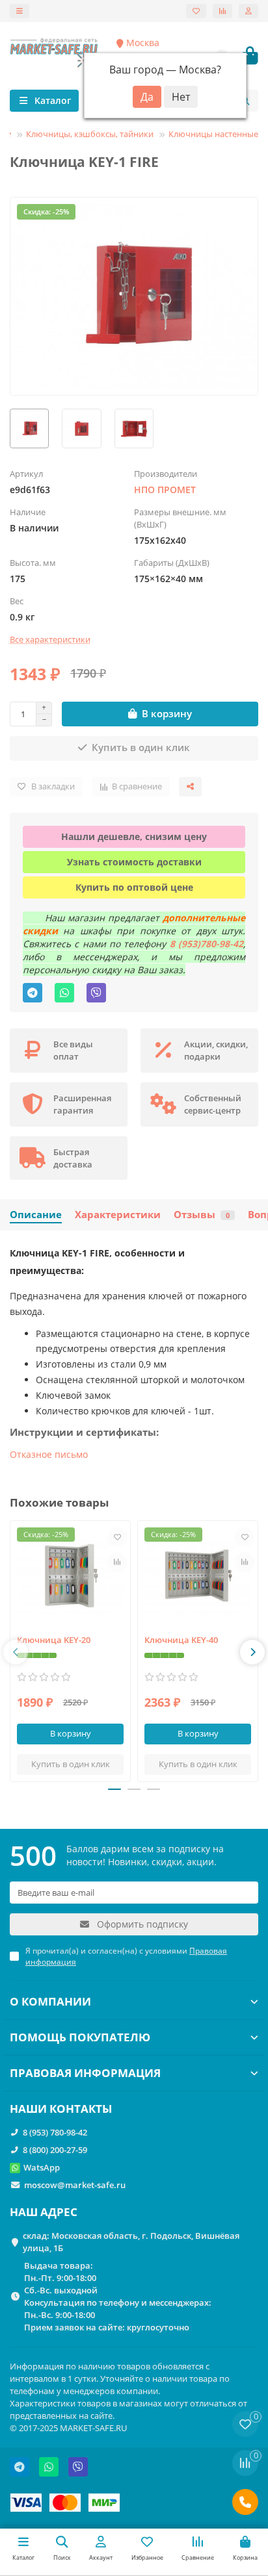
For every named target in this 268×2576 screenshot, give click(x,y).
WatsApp (42, 2167)
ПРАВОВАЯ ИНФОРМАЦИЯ (85, 2073)
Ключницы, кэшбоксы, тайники (90, 134)
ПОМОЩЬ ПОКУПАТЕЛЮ (80, 2037)
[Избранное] (196, 11)
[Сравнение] (222, 11)
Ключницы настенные (213, 134)
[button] (16, 1652)
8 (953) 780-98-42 (55, 2132)
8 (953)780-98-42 (207, 944)
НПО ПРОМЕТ (165, 490)
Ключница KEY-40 (181, 1640)
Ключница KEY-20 (54, 1640)
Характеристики (118, 1215)
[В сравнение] (117, 1562)
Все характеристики (50, 639)
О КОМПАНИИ (50, 2001)
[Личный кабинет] (248, 11)
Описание (36, 1215)
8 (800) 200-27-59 (55, 2150)
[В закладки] (117, 1537)
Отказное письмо (49, 1454)
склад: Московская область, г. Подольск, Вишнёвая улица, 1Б (131, 2242)
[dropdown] (20, 11)
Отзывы (202, 1215)
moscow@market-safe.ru (75, 2185)
